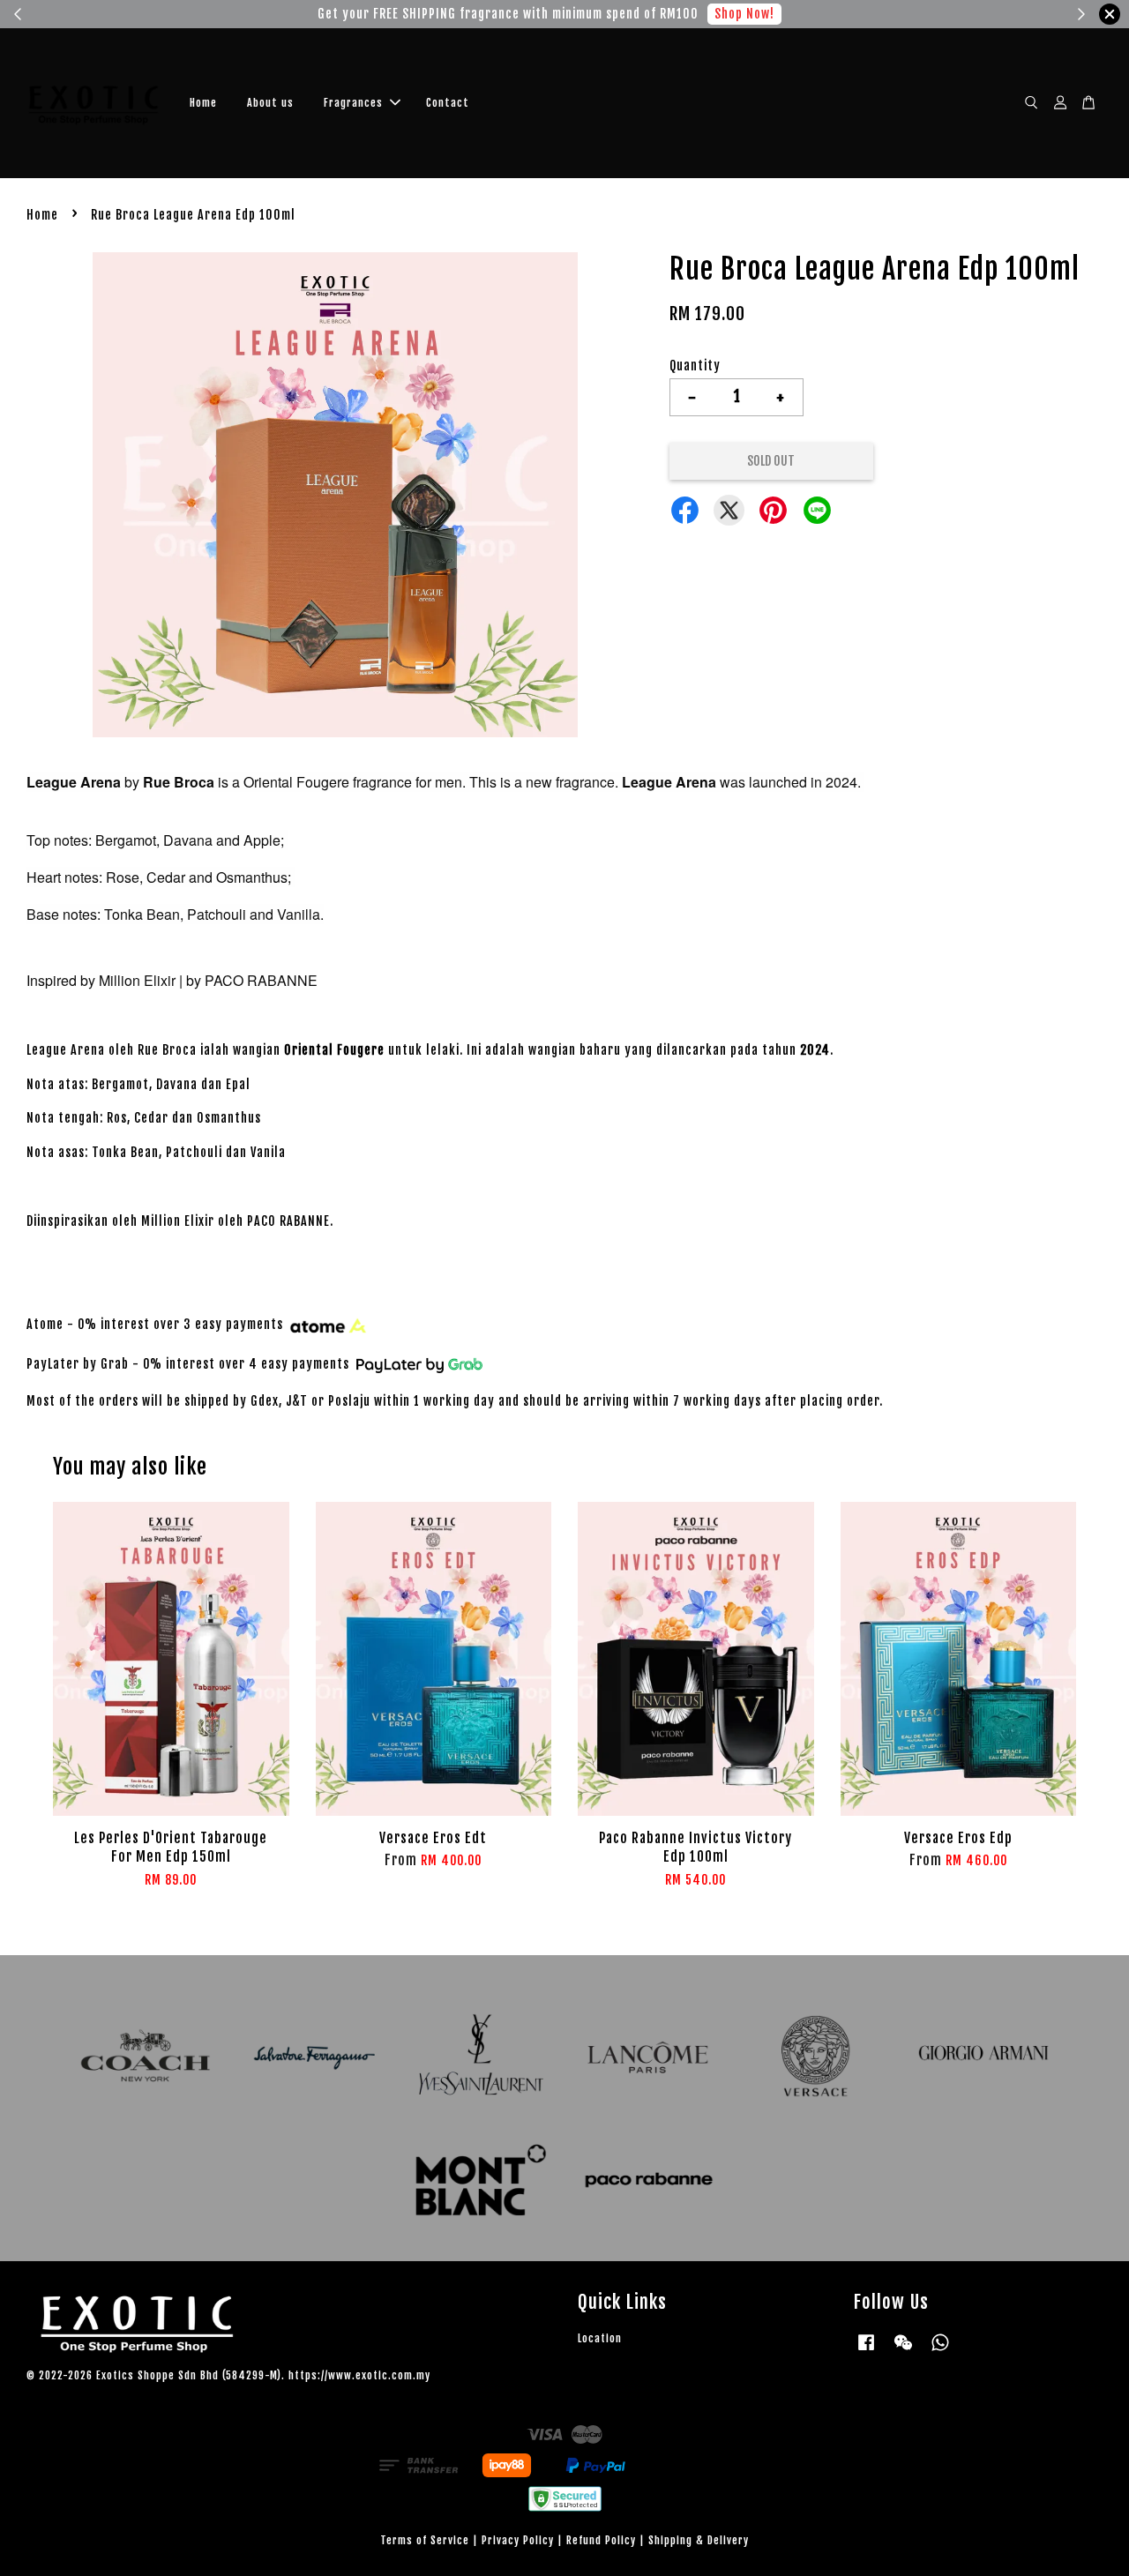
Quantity (695, 366)
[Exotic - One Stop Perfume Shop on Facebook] (866, 2351)
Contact (448, 103)
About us (270, 103)
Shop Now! (749, 14)
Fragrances (353, 103)
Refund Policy (601, 2540)
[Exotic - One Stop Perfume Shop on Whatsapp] (940, 2351)
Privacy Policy (518, 2540)
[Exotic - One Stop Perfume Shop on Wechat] (903, 2351)
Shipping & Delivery (699, 2540)
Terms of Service (425, 2540)
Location (600, 2338)
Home (203, 103)
